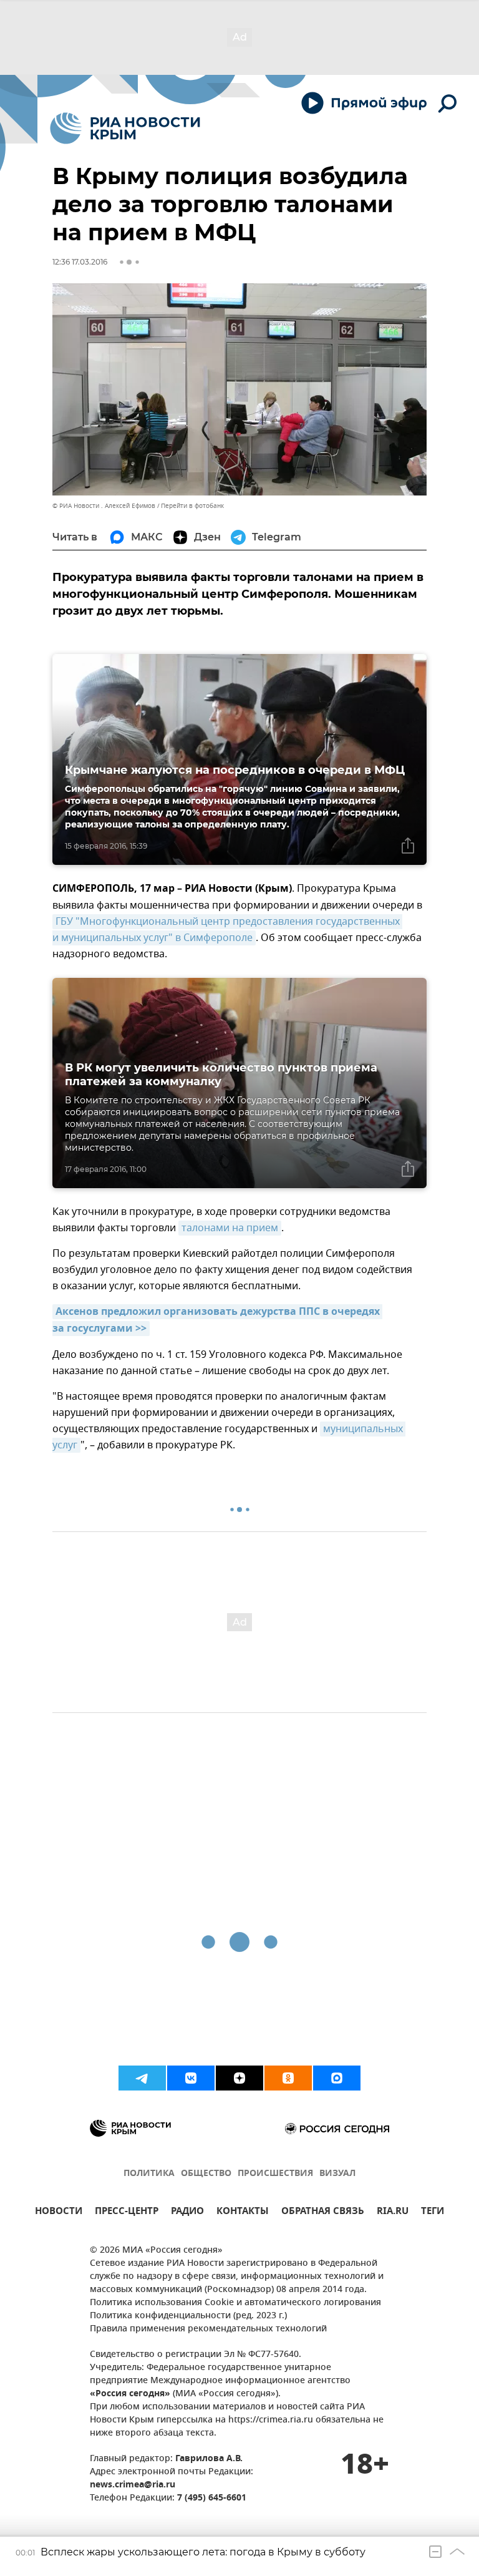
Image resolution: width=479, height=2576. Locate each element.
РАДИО (187, 2213)
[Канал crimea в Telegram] (142, 2078)
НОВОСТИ (59, 2213)
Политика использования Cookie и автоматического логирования (235, 2303)
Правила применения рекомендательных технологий (208, 2329)
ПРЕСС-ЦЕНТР (127, 2213)
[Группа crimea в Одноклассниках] (288, 2078)
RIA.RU (393, 2213)
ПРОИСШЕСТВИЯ (275, 2174)
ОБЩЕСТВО (206, 2174)
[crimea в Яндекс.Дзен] (239, 2078)
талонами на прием (230, 1228)
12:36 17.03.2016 (80, 262)
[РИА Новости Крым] (125, 128)
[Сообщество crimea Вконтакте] (191, 2078)
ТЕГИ (433, 2213)
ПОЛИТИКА (149, 2174)
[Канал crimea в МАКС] (337, 2078)
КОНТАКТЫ (243, 2213)
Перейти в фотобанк (192, 506)
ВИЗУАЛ (337, 2174)
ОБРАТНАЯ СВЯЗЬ (323, 2213)
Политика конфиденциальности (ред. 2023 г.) (188, 2316)
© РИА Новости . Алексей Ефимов (104, 506)
